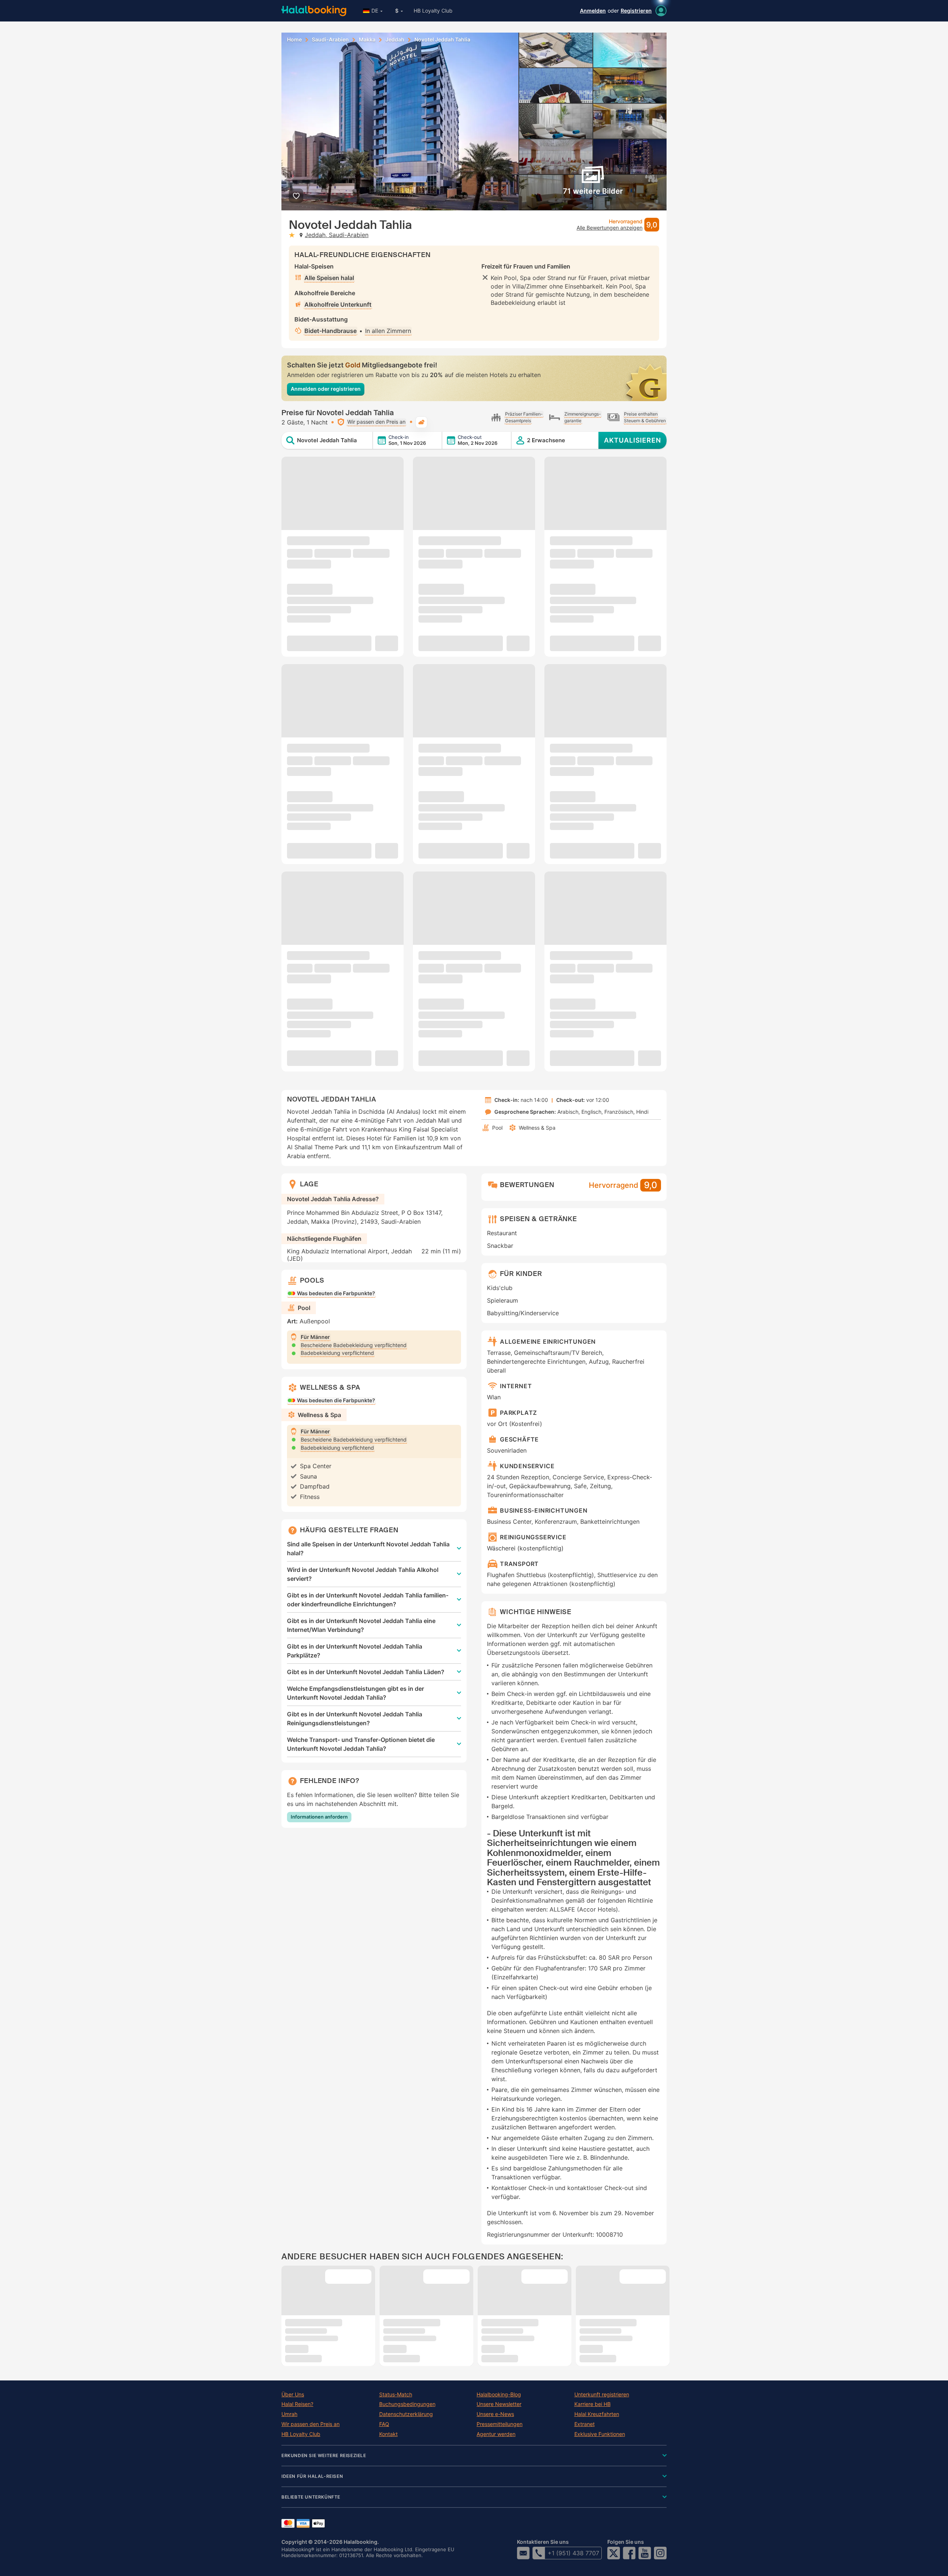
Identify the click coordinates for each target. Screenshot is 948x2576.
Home (294, 40)
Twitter (614, 2553)
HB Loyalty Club (433, 11)
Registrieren (636, 11)
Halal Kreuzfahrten (597, 2414)
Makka (367, 40)
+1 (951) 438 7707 (573, 2553)
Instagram (660, 2553)
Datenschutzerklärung (406, 2414)
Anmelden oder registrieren (326, 389)
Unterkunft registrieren (602, 2395)
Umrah (289, 2414)
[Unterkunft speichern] (296, 196)
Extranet (585, 2424)
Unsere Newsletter (499, 2404)
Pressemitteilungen (500, 2424)
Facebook (629, 2553)
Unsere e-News (495, 2414)
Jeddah (395, 40)
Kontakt (388, 2434)
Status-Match (396, 2395)
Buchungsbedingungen (407, 2404)
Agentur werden (496, 2434)
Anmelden (593, 11)
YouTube (645, 2553)
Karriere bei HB (592, 2404)
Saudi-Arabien (330, 40)
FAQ (384, 2424)
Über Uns (293, 2395)
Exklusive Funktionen (600, 2434)
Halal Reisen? (297, 2404)
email (523, 2553)
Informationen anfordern (319, 1817)
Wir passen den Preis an (311, 2424)
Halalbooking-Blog (499, 2395)
